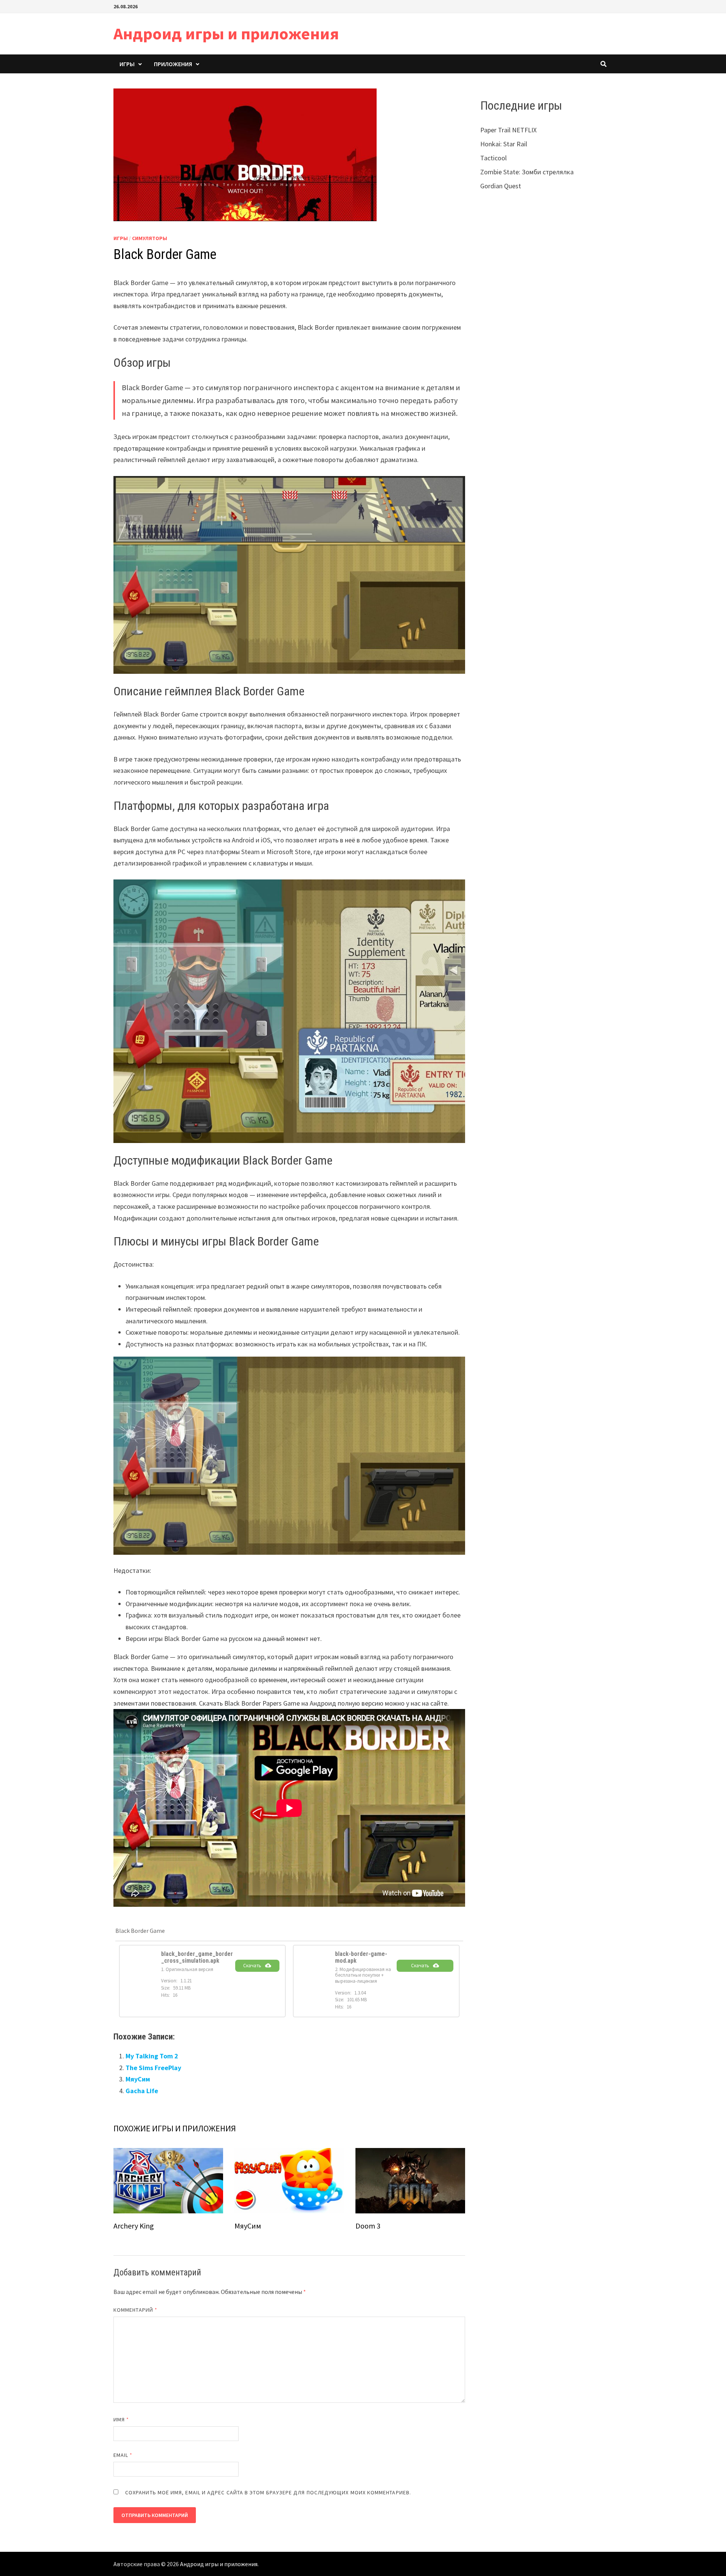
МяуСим (138, 2079)
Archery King (134, 2226)
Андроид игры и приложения (226, 33)
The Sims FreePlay (153, 2068)
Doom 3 (368, 2226)
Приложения (173, 64)
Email (123, 2455)
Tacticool (493, 158)
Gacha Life (142, 2091)
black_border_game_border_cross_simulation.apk (197, 1957)
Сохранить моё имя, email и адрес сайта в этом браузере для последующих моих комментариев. (268, 2492)
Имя (121, 2419)
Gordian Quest (501, 186)
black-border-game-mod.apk (361, 1957)
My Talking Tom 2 (152, 2056)
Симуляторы (150, 238)
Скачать (252, 1966)
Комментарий (135, 2310)
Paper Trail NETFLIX (508, 130)
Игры (127, 64)
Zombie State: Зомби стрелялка (527, 172)
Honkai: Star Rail (504, 144)
